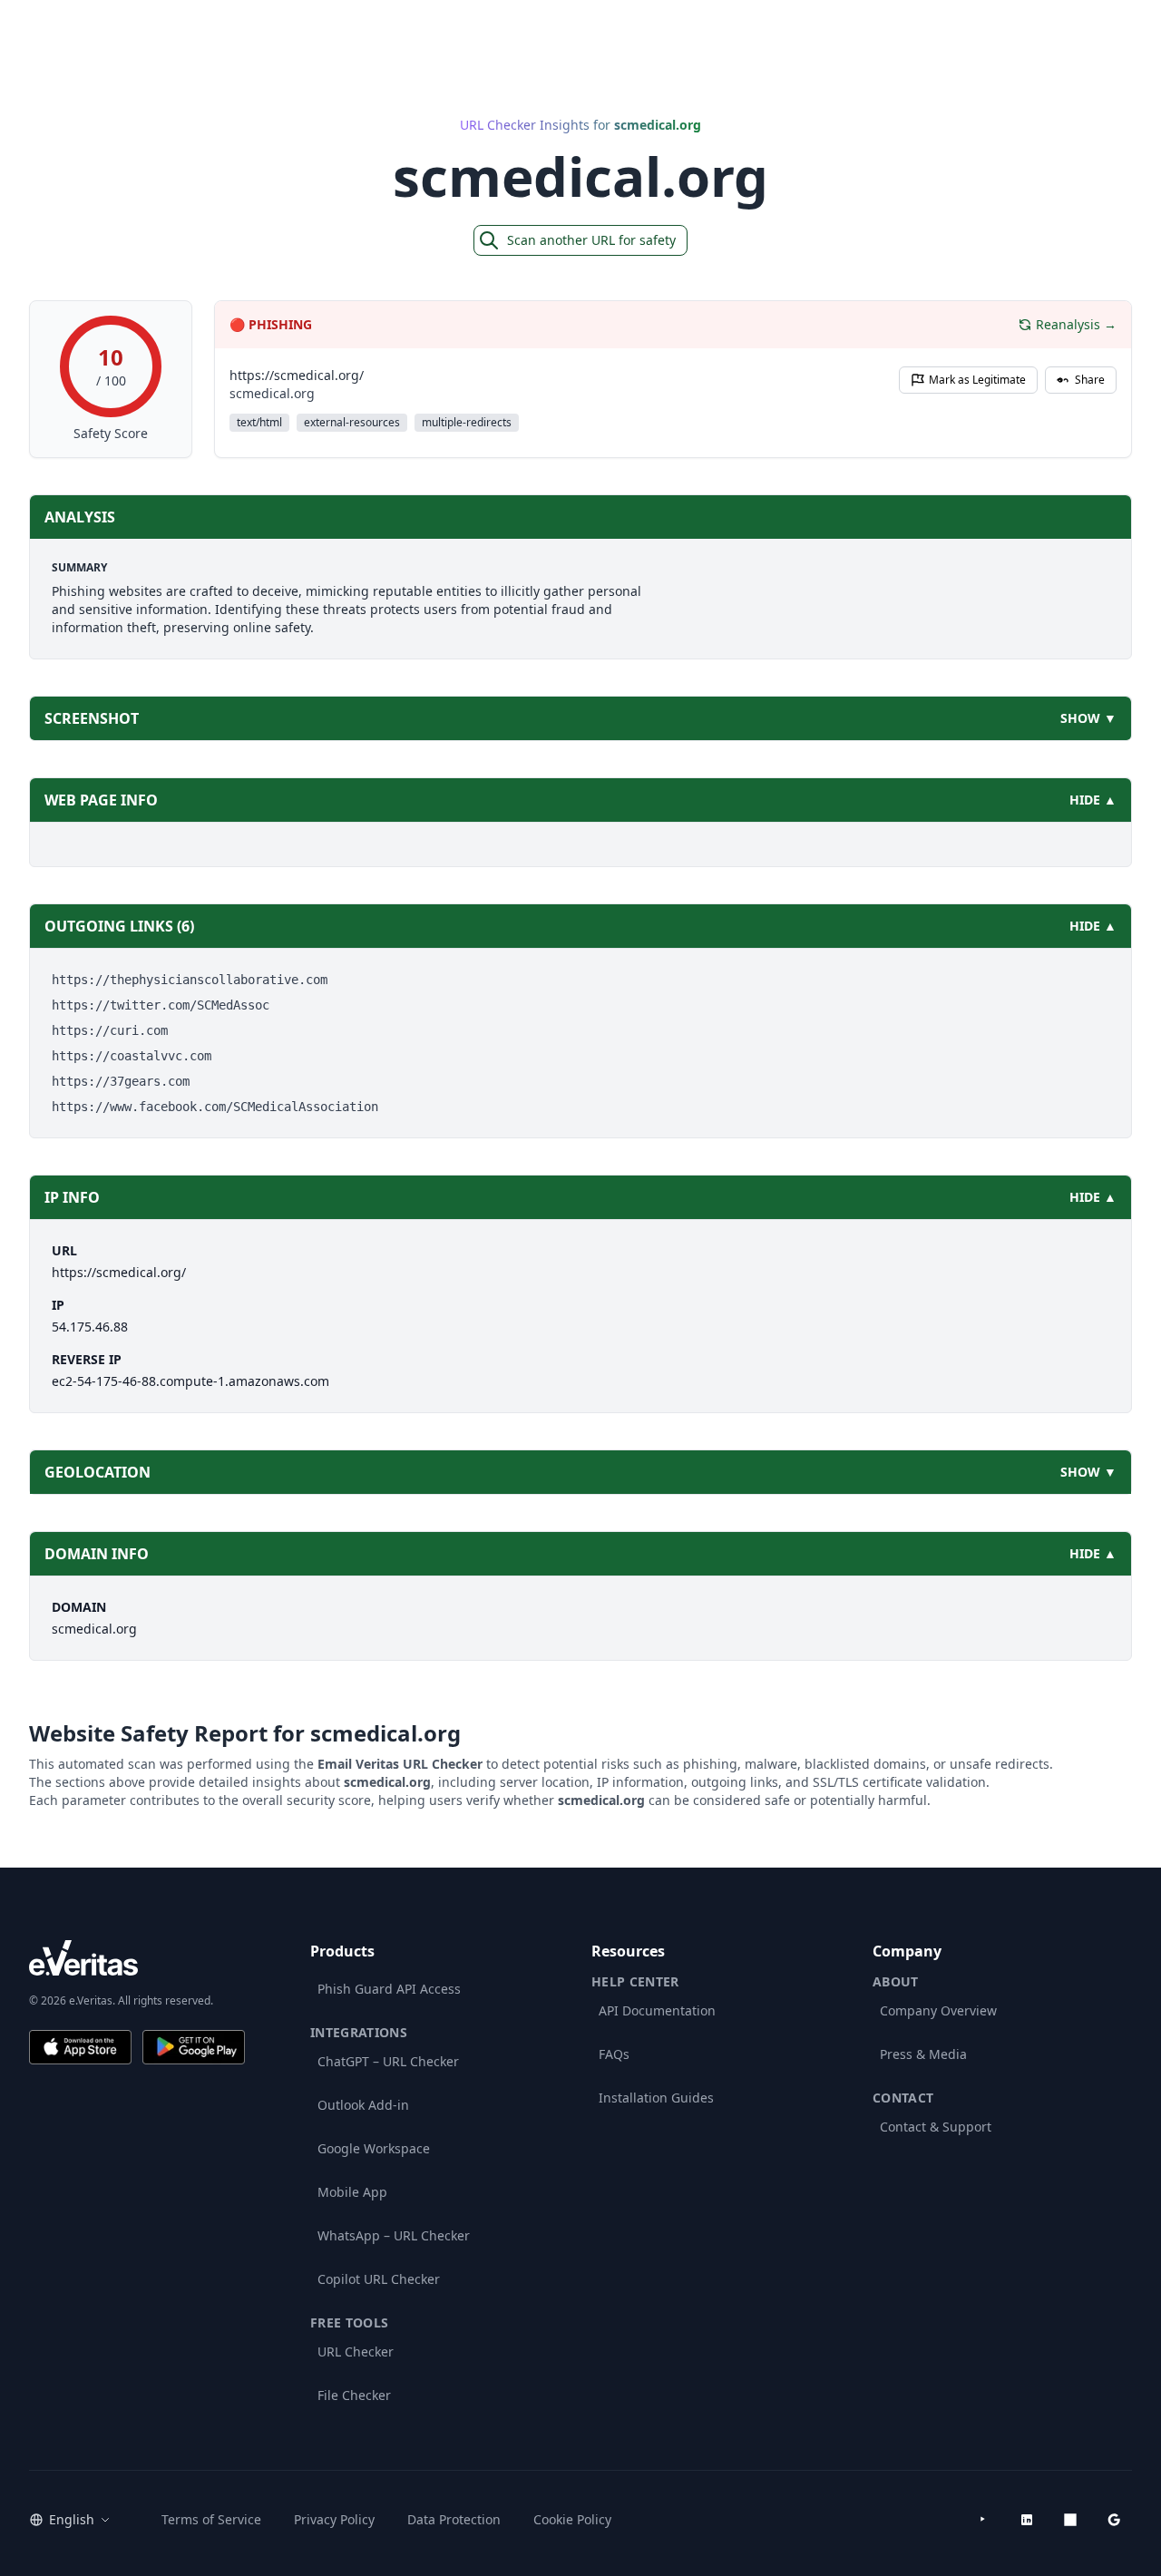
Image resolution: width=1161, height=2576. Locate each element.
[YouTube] (983, 2520)
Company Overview (938, 2010)
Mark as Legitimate (977, 380)
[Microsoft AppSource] (1070, 2520)
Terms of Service (211, 2519)
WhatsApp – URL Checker (394, 2235)
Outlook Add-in (363, 2105)
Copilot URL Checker (379, 2279)
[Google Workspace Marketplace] (1114, 2520)
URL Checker (356, 2352)
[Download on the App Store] (80, 2047)
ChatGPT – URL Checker (388, 2061)
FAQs (614, 2054)
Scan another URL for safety (591, 240)
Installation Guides (656, 2098)
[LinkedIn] (1027, 2520)
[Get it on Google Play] (194, 2047)
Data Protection (454, 2519)
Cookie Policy (572, 2519)
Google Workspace (374, 2148)
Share (1090, 380)
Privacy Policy (334, 2519)
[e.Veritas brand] (137, 1958)
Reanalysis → (1076, 324)
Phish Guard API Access (389, 1989)
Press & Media (923, 2054)
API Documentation (657, 2010)
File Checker (354, 2395)
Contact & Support (936, 2127)
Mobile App (352, 2192)
